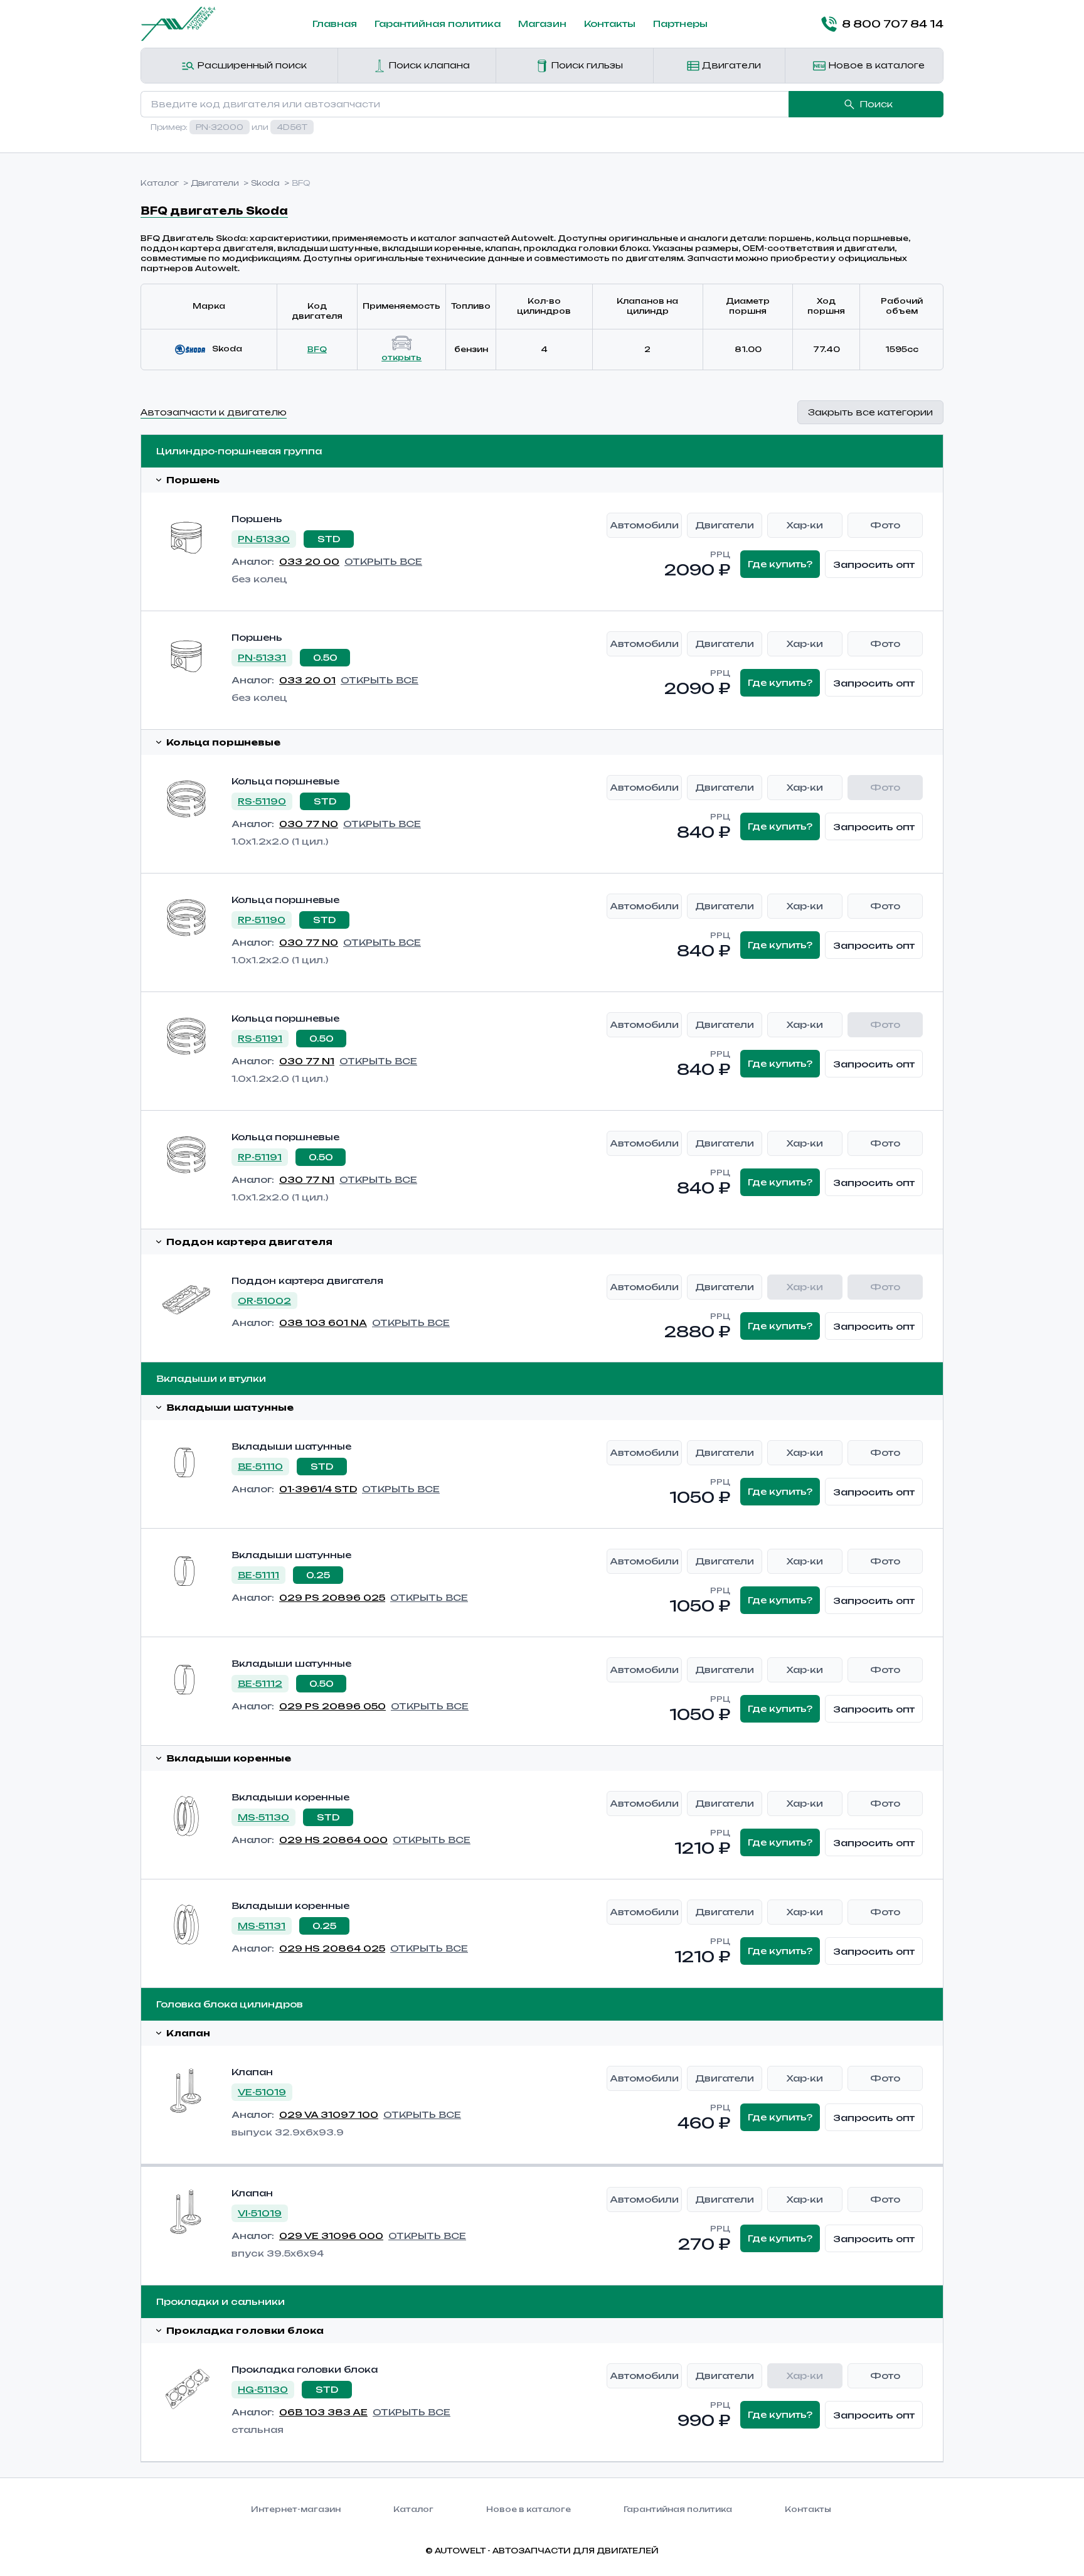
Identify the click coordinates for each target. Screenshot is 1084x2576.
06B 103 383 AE (323, 2412)
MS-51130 (263, 1817)
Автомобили (644, 525)
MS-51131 (262, 1926)
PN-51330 (264, 539)
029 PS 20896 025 (332, 1597)
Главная (335, 24)
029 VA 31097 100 (329, 2114)
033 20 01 (307, 680)
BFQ (317, 349)
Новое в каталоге (875, 65)
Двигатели (730, 65)
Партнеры (680, 24)
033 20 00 (309, 561)
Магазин (542, 24)
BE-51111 (258, 1575)
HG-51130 (263, 2389)
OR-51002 (264, 1301)
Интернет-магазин (296, 2509)
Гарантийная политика (438, 24)
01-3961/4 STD (318, 1489)
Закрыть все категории (870, 412)
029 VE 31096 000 (331, 2236)
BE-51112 (260, 1683)
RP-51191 (260, 1157)
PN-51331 (262, 657)
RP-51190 (262, 920)
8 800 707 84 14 (893, 24)
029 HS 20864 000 (333, 1840)
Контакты (610, 24)
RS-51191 (260, 1038)
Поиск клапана (428, 65)
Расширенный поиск (251, 65)
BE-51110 (260, 1466)
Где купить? (780, 564)
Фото (885, 525)
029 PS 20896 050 (332, 1706)
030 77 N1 (307, 1061)
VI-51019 (260, 2213)
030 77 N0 (309, 824)
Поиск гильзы (586, 65)
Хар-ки (805, 525)
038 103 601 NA (323, 1323)
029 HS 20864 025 (332, 1948)
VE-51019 (262, 2092)
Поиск (876, 104)
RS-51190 (262, 801)
